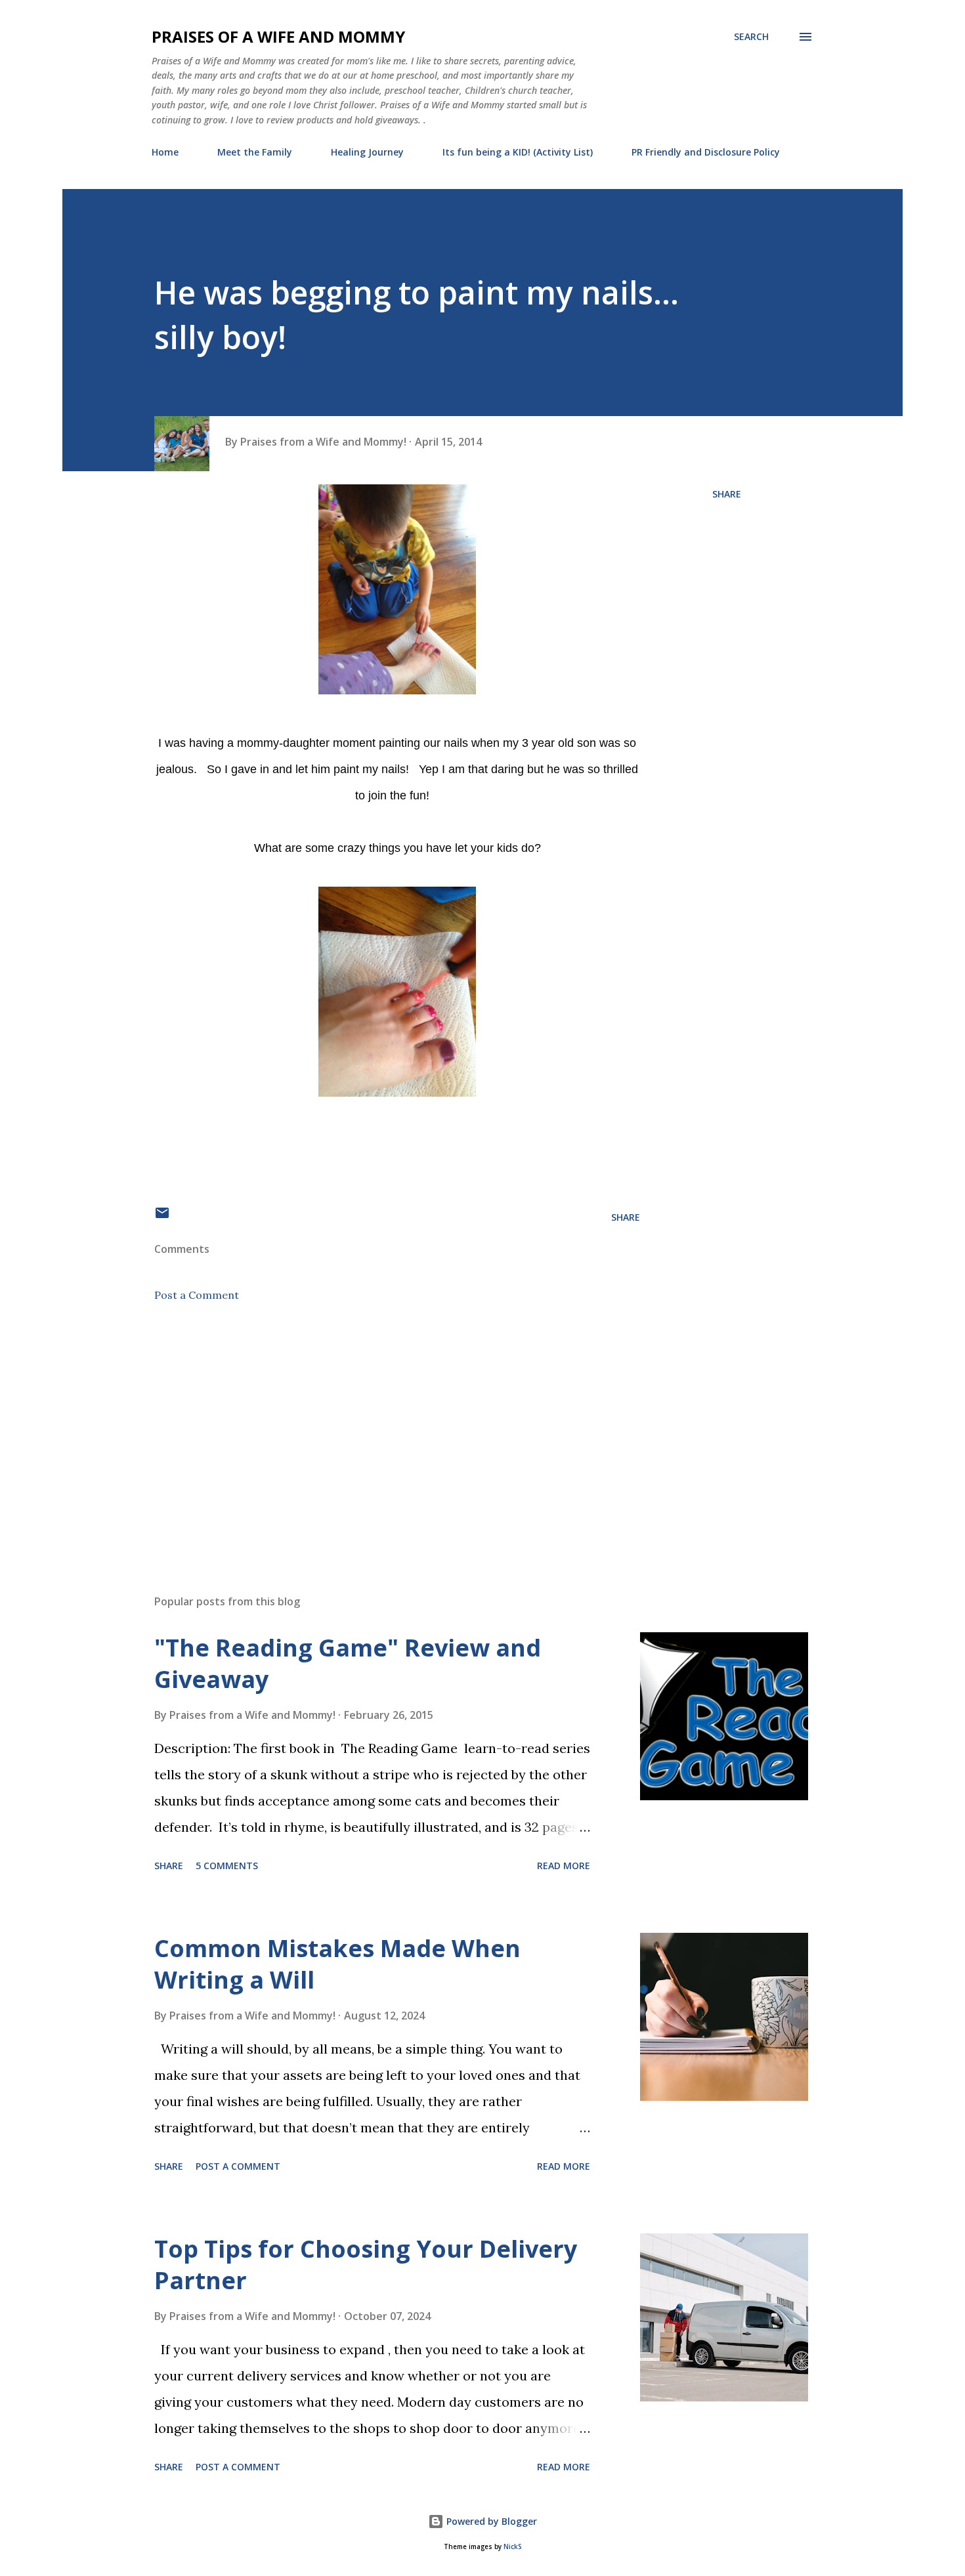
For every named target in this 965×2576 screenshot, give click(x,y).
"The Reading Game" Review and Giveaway (348, 1663)
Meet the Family (255, 152)
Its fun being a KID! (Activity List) (518, 152)
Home (165, 152)
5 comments (227, 1866)
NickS (512, 2547)
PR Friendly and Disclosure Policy (706, 152)
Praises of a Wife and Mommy (278, 36)
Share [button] (727, 494)
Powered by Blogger (490, 2521)
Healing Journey (367, 152)
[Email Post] (162, 1217)
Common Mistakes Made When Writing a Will (337, 1964)
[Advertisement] (376, 1431)
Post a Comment (197, 1295)
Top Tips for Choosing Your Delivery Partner (366, 2265)
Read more (564, 1866)
